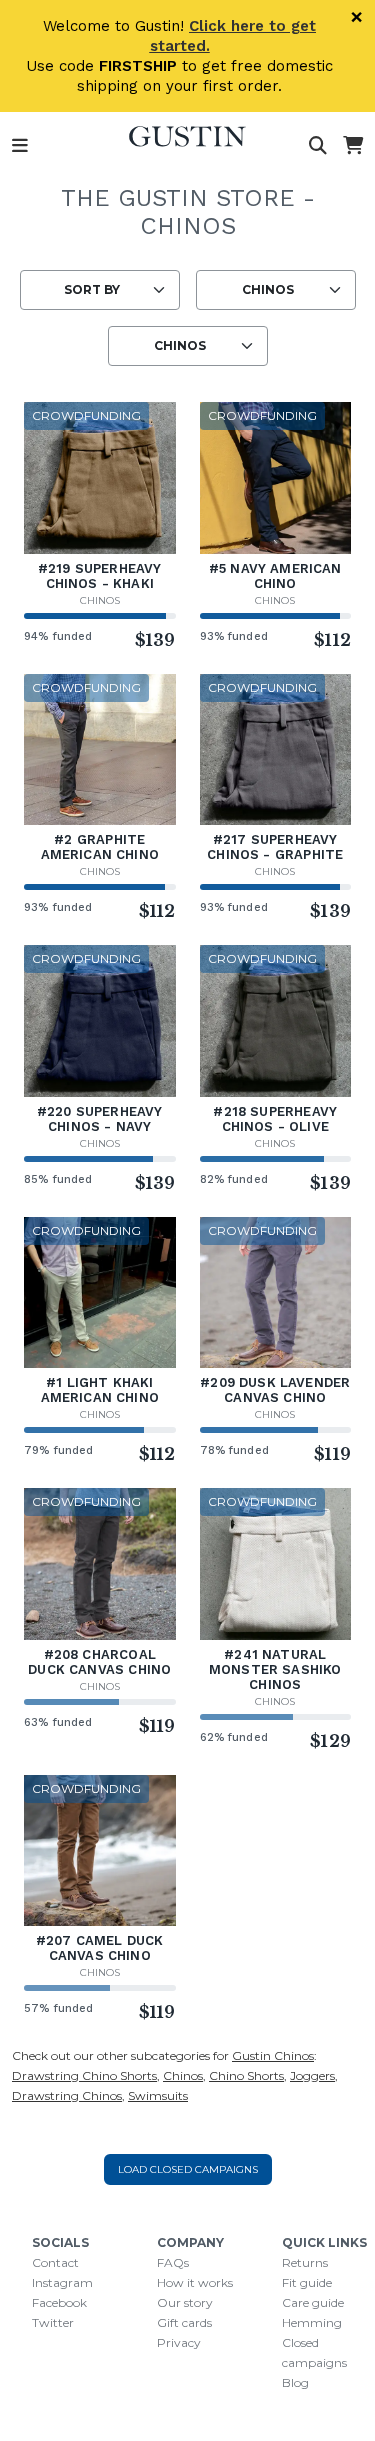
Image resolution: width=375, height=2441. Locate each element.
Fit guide (307, 2282)
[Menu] (20, 146)
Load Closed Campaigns (188, 2169)
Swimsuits (158, 2095)
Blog (295, 2382)
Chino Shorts (246, 2075)
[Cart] (353, 146)
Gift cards (184, 2322)
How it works (195, 2282)
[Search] (318, 146)
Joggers (312, 2075)
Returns (305, 2262)
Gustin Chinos (273, 2055)
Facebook (59, 2302)
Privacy (179, 2342)
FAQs (173, 2262)
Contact (55, 2262)
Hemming (312, 2322)
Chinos (100, 600)
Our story (185, 2302)
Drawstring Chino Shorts (84, 2075)
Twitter (53, 2322)
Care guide (313, 2302)
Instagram (62, 2282)
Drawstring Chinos (67, 2095)
